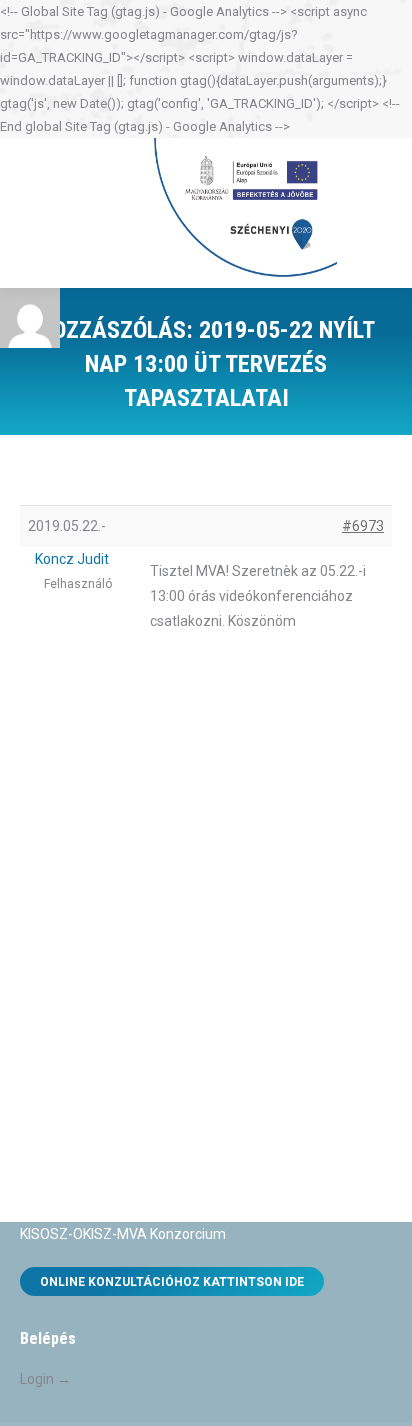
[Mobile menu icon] (369, 213)
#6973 (363, 526)
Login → (45, 1379)
